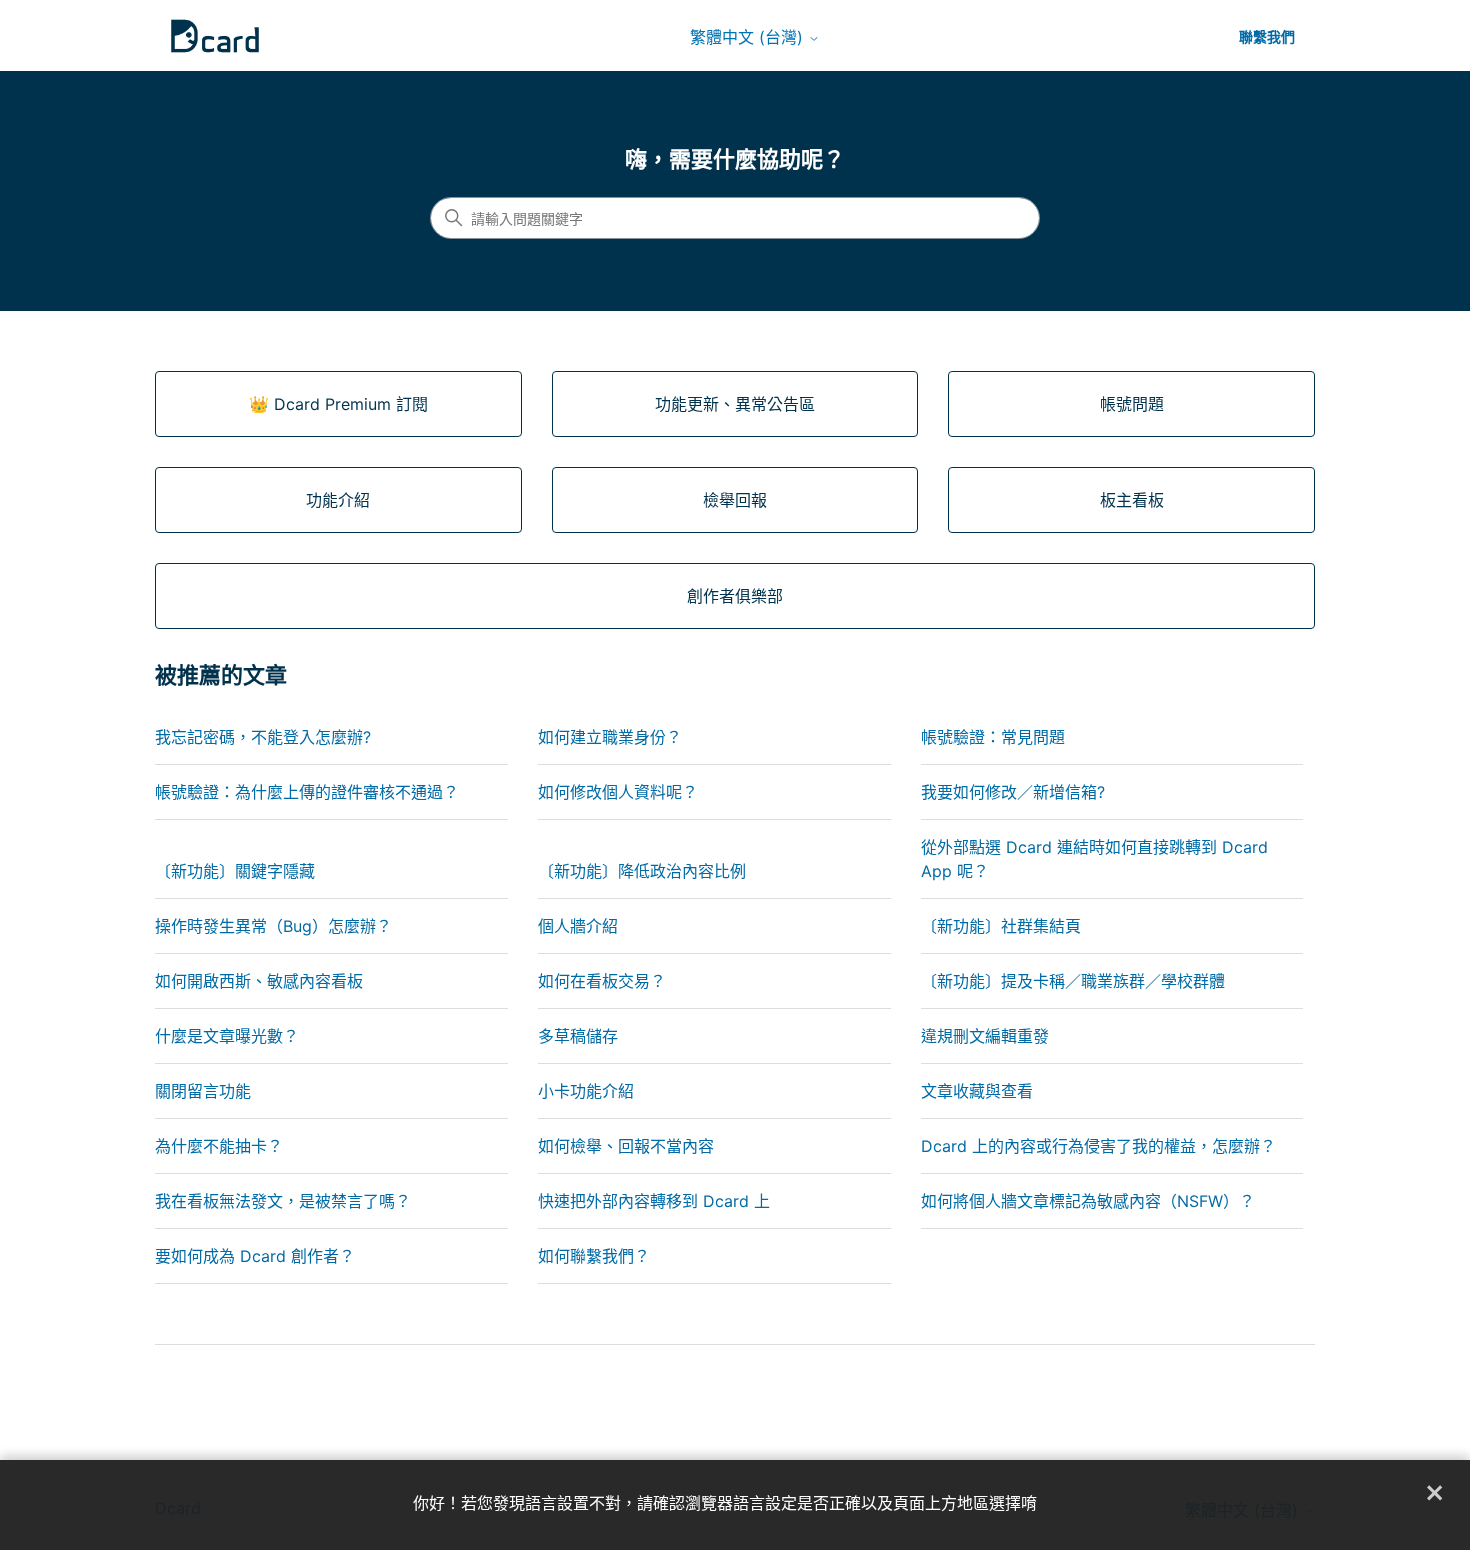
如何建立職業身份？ (610, 737)
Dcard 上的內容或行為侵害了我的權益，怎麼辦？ (1098, 1146)
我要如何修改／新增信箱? (1013, 792)
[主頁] (215, 36)
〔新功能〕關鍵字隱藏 (235, 871)
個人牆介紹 (578, 926)
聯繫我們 (1267, 36)
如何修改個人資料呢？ (618, 792)
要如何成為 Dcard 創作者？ (255, 1256)
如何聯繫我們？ (594, 1256)
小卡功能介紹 (586, 1091)
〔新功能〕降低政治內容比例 (642, 871)
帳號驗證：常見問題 (993, 737)
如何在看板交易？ (602, 981)
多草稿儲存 (578, 1036)
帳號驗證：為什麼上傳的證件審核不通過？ (307, 792)
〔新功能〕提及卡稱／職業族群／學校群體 (1073, 981)
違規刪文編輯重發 (985, 1036)
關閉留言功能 (203, 1091)
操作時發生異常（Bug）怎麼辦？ (273, 926)
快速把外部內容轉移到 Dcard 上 (654, 1201)
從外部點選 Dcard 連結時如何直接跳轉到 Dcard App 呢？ (1094, 859)
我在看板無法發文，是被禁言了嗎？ (283, 1201)
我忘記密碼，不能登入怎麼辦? (263, 737)
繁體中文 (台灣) (749, 37)
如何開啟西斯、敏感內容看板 (259, 981)
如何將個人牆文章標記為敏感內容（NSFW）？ (1088, 1201)
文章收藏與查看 (977, 1091)
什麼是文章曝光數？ (227, 1036)
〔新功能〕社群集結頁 (1001, 926)
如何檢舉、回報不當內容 (626, 1146)
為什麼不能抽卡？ (219, 1146)
